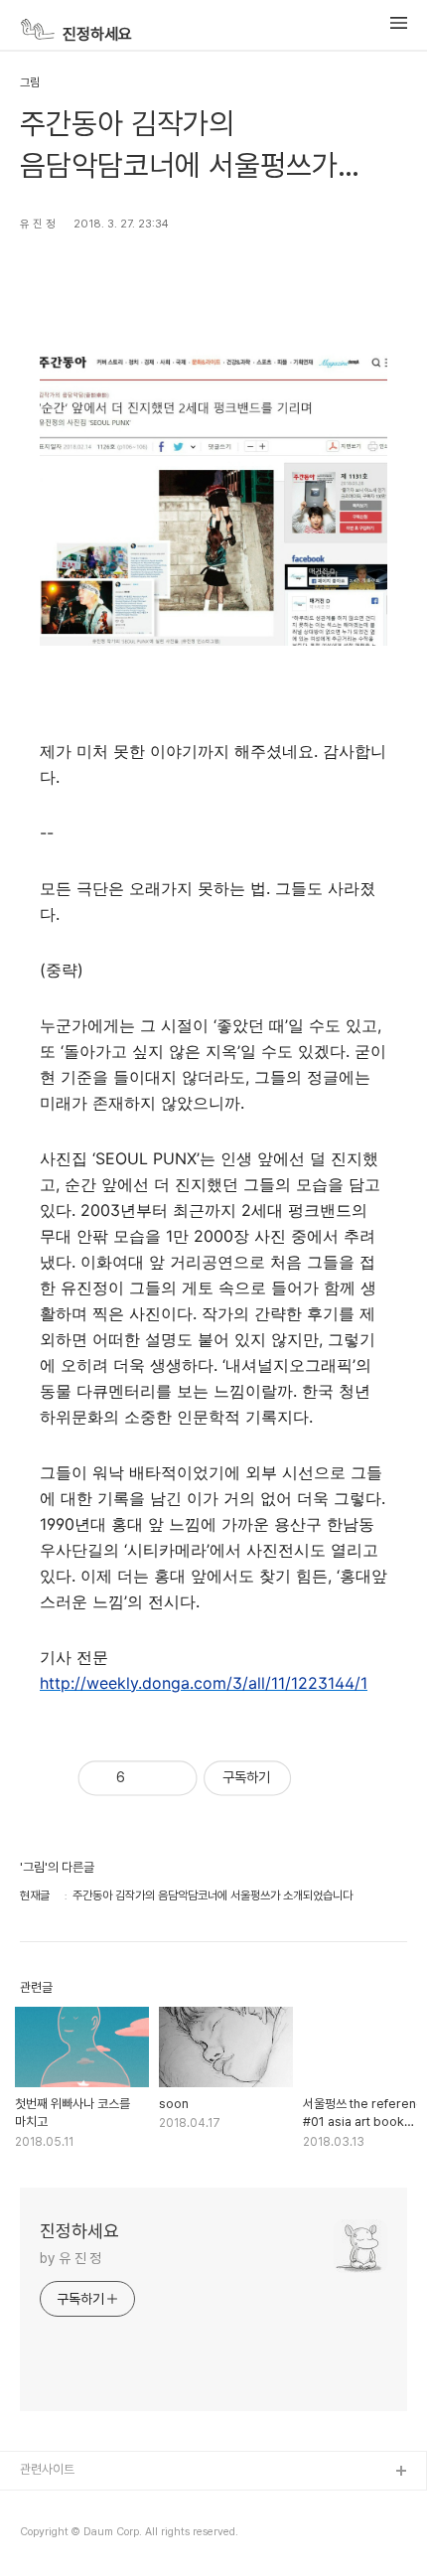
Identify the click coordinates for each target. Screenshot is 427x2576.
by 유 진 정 (71, 2258)
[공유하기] (144, 1778)
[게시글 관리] (172, 1778)
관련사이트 (47, 2469)
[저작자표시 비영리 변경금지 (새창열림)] (320, 1778)
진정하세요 (93, 34)
